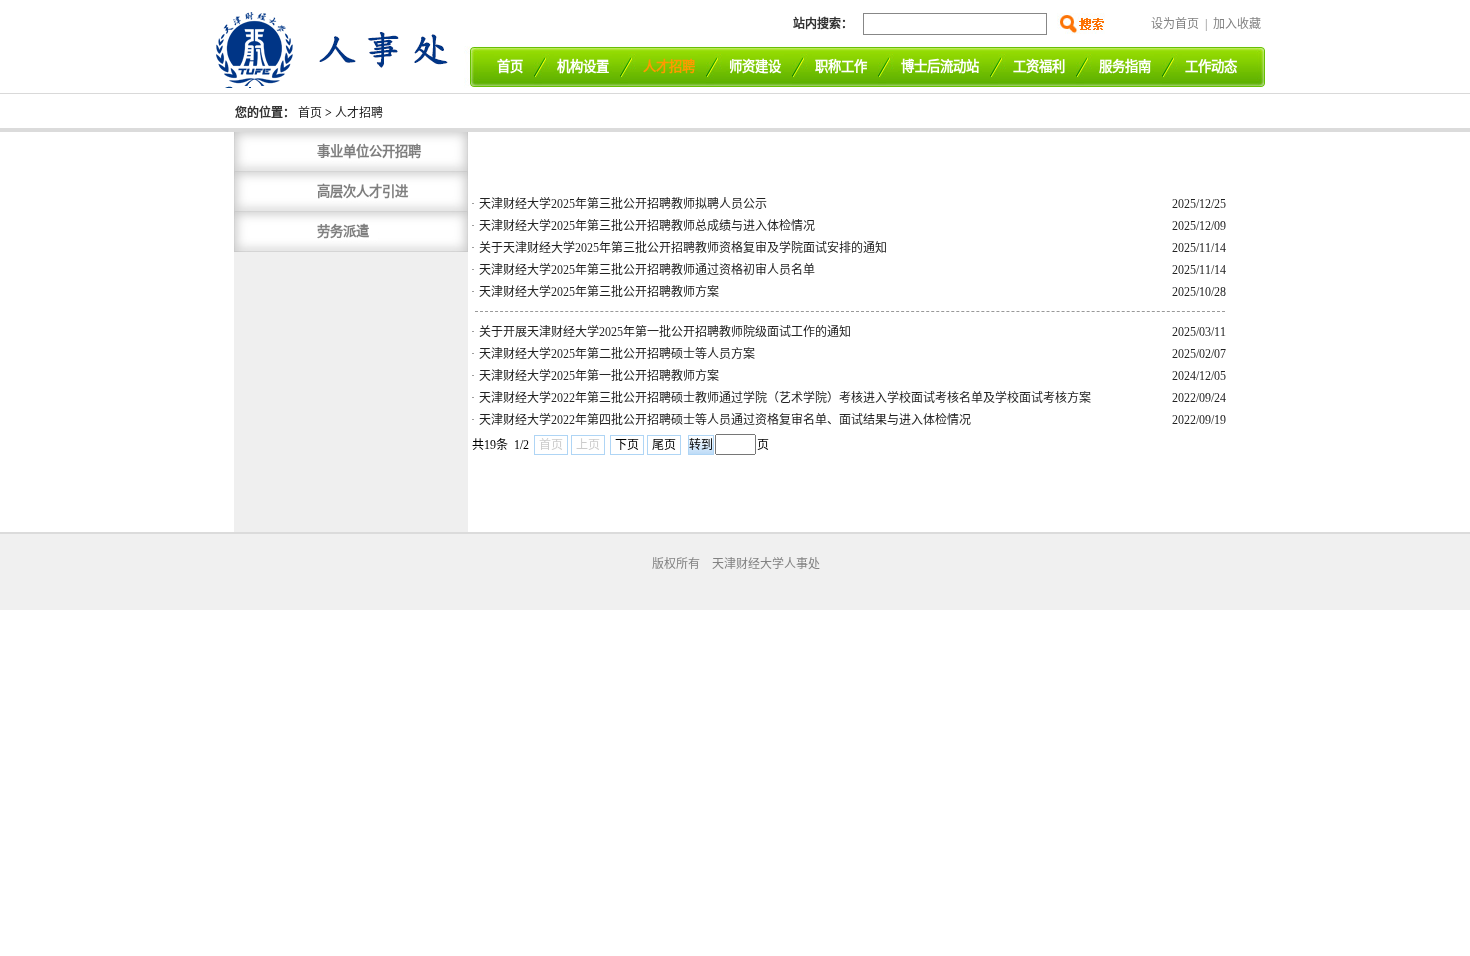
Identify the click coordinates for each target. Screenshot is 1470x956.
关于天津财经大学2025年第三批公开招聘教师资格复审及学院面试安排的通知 (683, 248)
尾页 (664, 445)
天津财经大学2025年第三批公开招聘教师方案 (599, 292)
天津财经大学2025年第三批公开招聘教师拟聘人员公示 (623, 204)
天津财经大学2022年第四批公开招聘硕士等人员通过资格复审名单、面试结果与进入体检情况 (725, 420)
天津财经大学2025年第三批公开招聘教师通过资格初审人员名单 (647, 270)
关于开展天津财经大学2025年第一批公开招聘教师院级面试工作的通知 (665, 332)
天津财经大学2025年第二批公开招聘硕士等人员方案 (617, 354)
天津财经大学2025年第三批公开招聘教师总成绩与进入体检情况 (647, 226)
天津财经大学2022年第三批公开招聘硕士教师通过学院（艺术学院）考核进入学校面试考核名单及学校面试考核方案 (785, 398)
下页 (627, 445)
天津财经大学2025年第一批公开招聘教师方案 (599, 376)
